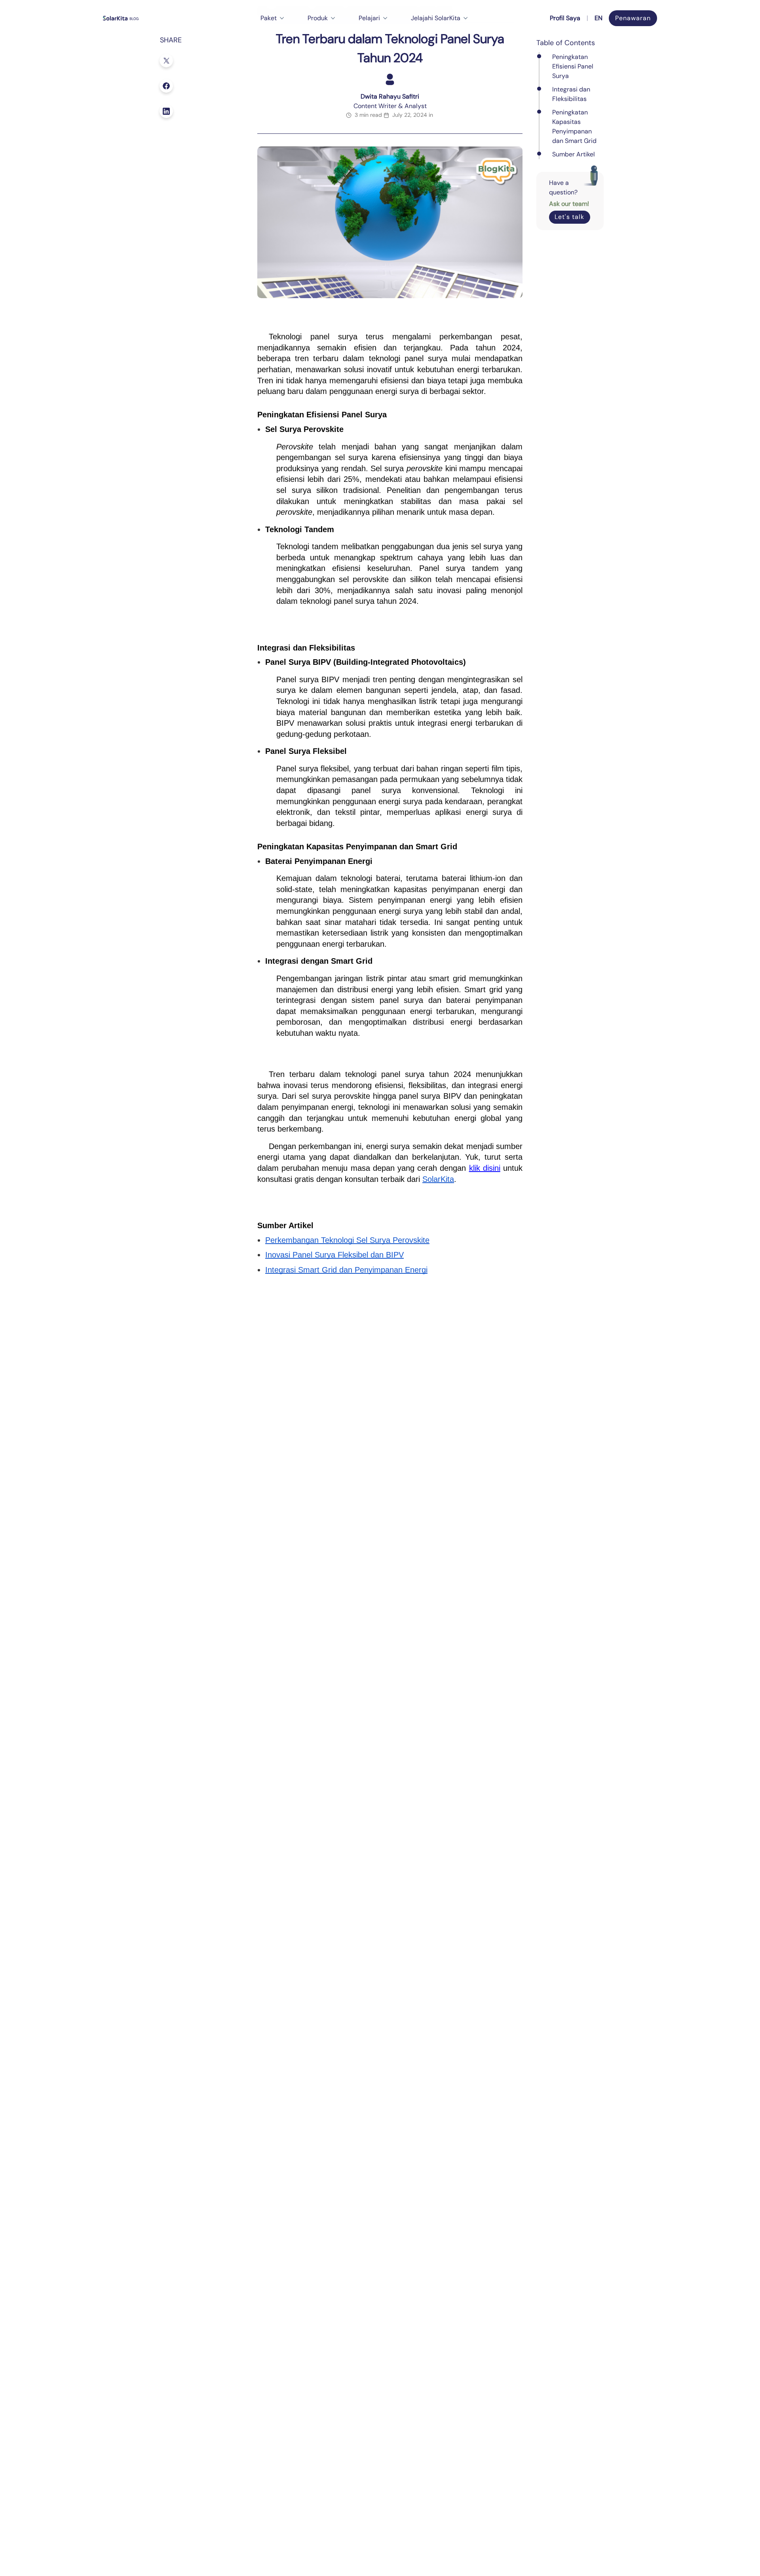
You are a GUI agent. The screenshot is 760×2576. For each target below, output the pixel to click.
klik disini (485, 1168)
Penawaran (633, 18)
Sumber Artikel (574, 154)
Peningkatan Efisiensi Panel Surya (573, 66)
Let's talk (569, 217)
